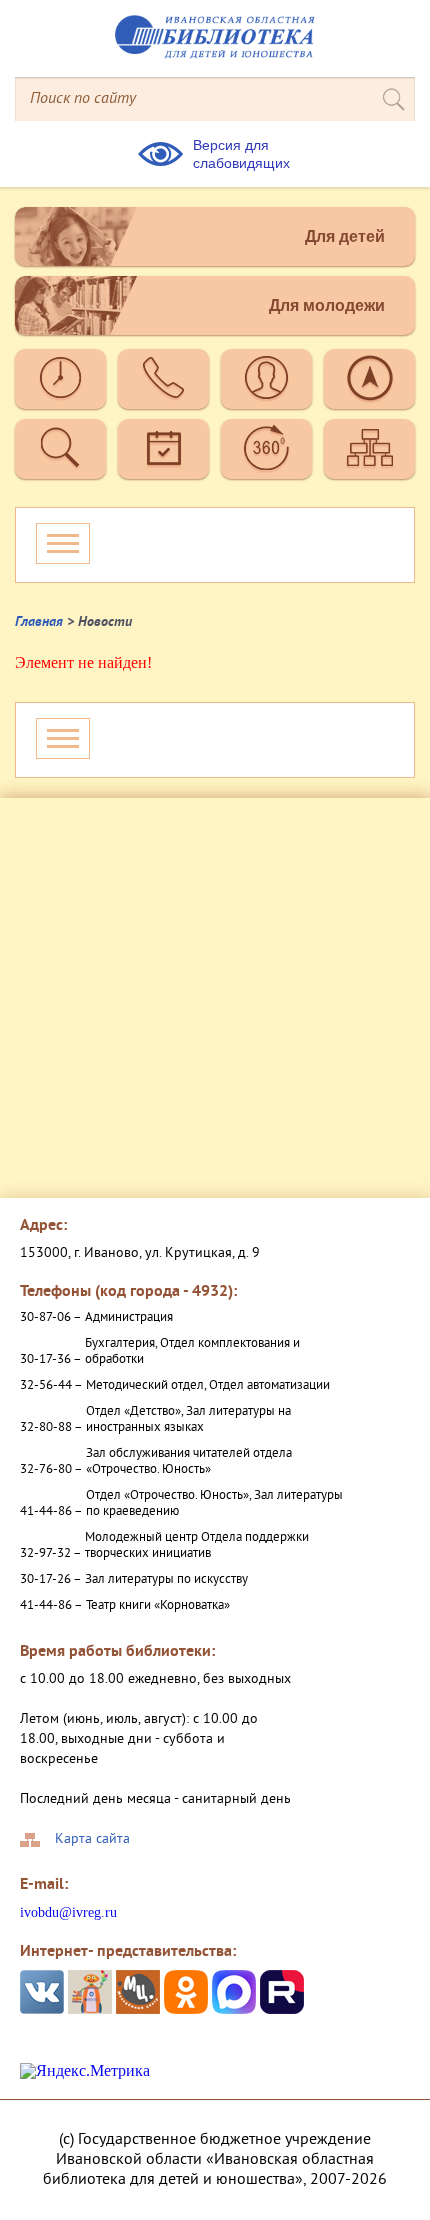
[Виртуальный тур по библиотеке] (266, 449)
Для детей (345, 236)
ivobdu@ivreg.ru (68, 1912)
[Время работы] (60, 379)
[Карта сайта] (369, 449)
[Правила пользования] (266, 379)
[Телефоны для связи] (163, 379)
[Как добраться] (369, 379)
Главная (39, 622)
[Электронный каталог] (60, 449)
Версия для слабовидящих (241, 154)
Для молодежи (327, 305)
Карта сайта (92, 1840)
